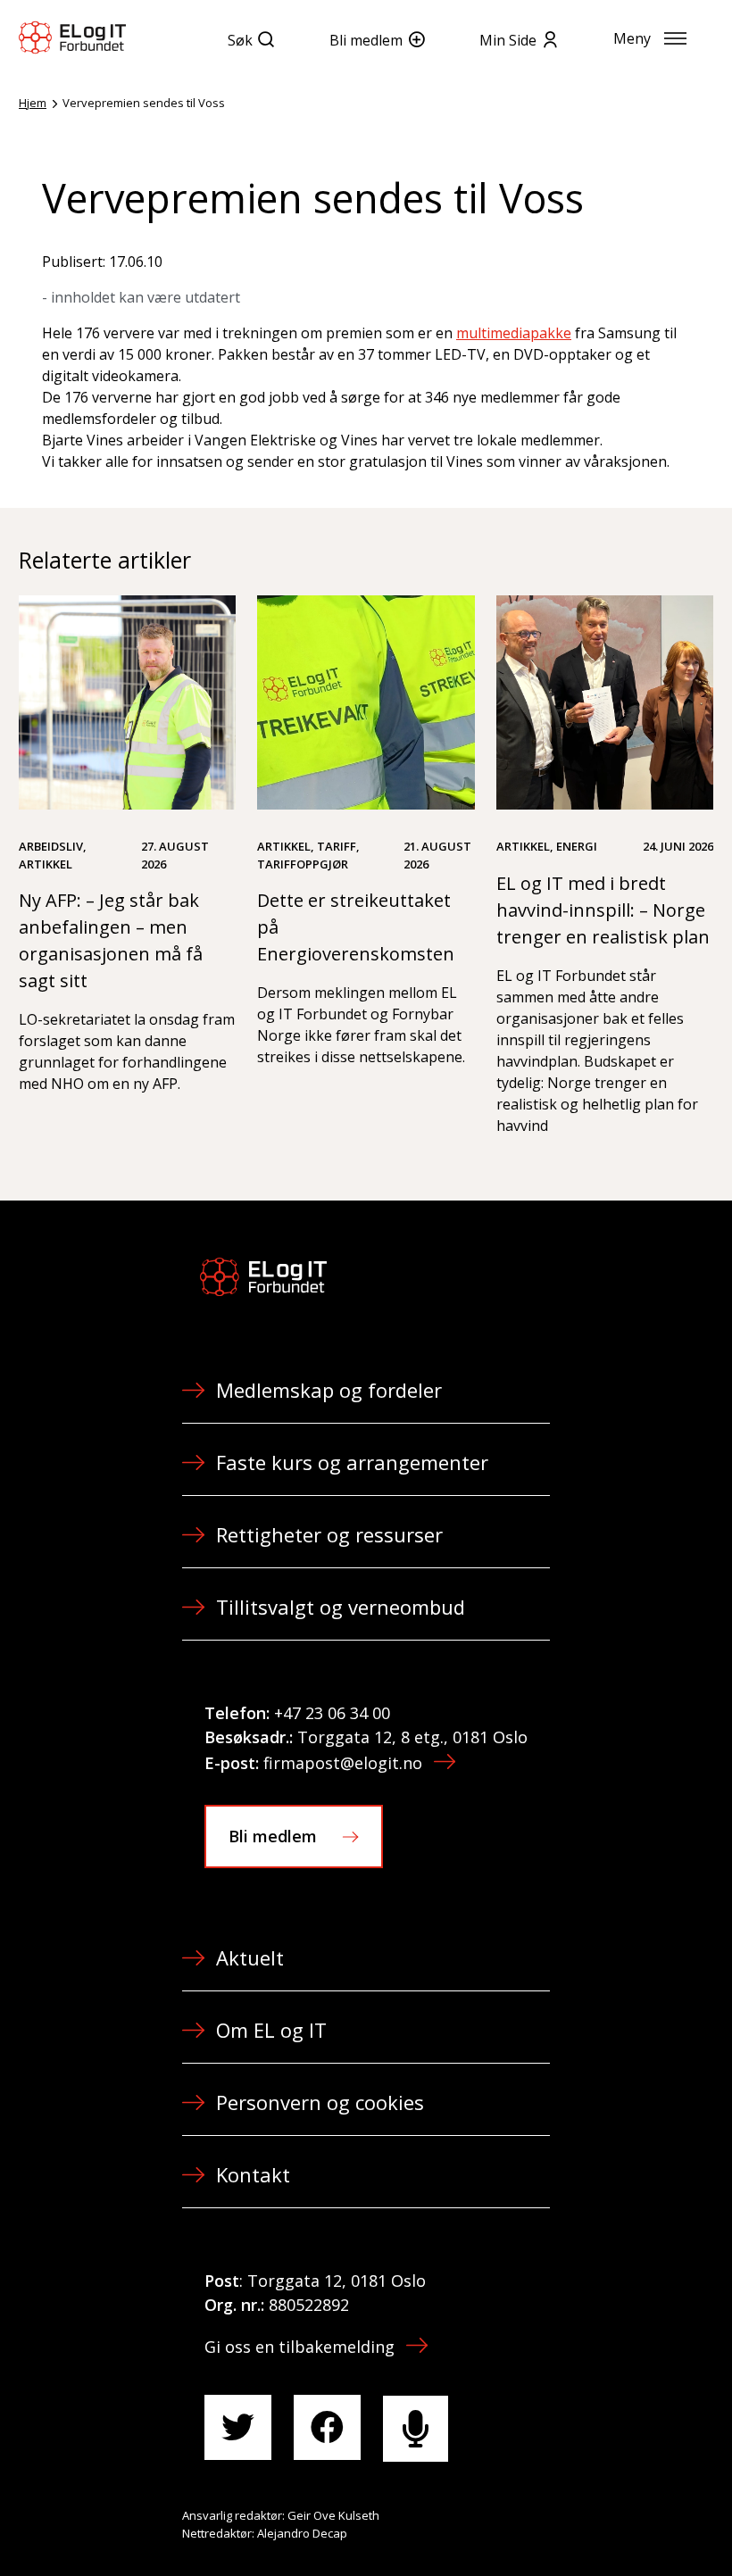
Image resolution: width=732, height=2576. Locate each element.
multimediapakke (514, 333)
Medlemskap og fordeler (329, 1390)
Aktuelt (250, 1957)
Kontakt (253, 2174)
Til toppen (620, 2523)
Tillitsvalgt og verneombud (341, 1607)
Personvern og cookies (320, 2102)
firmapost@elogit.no (343, 1763)
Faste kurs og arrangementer (352, 1462)
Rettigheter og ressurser (329, 1534)
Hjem (33, 103)
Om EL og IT (271, 2030)
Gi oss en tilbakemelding (299, 2347)
